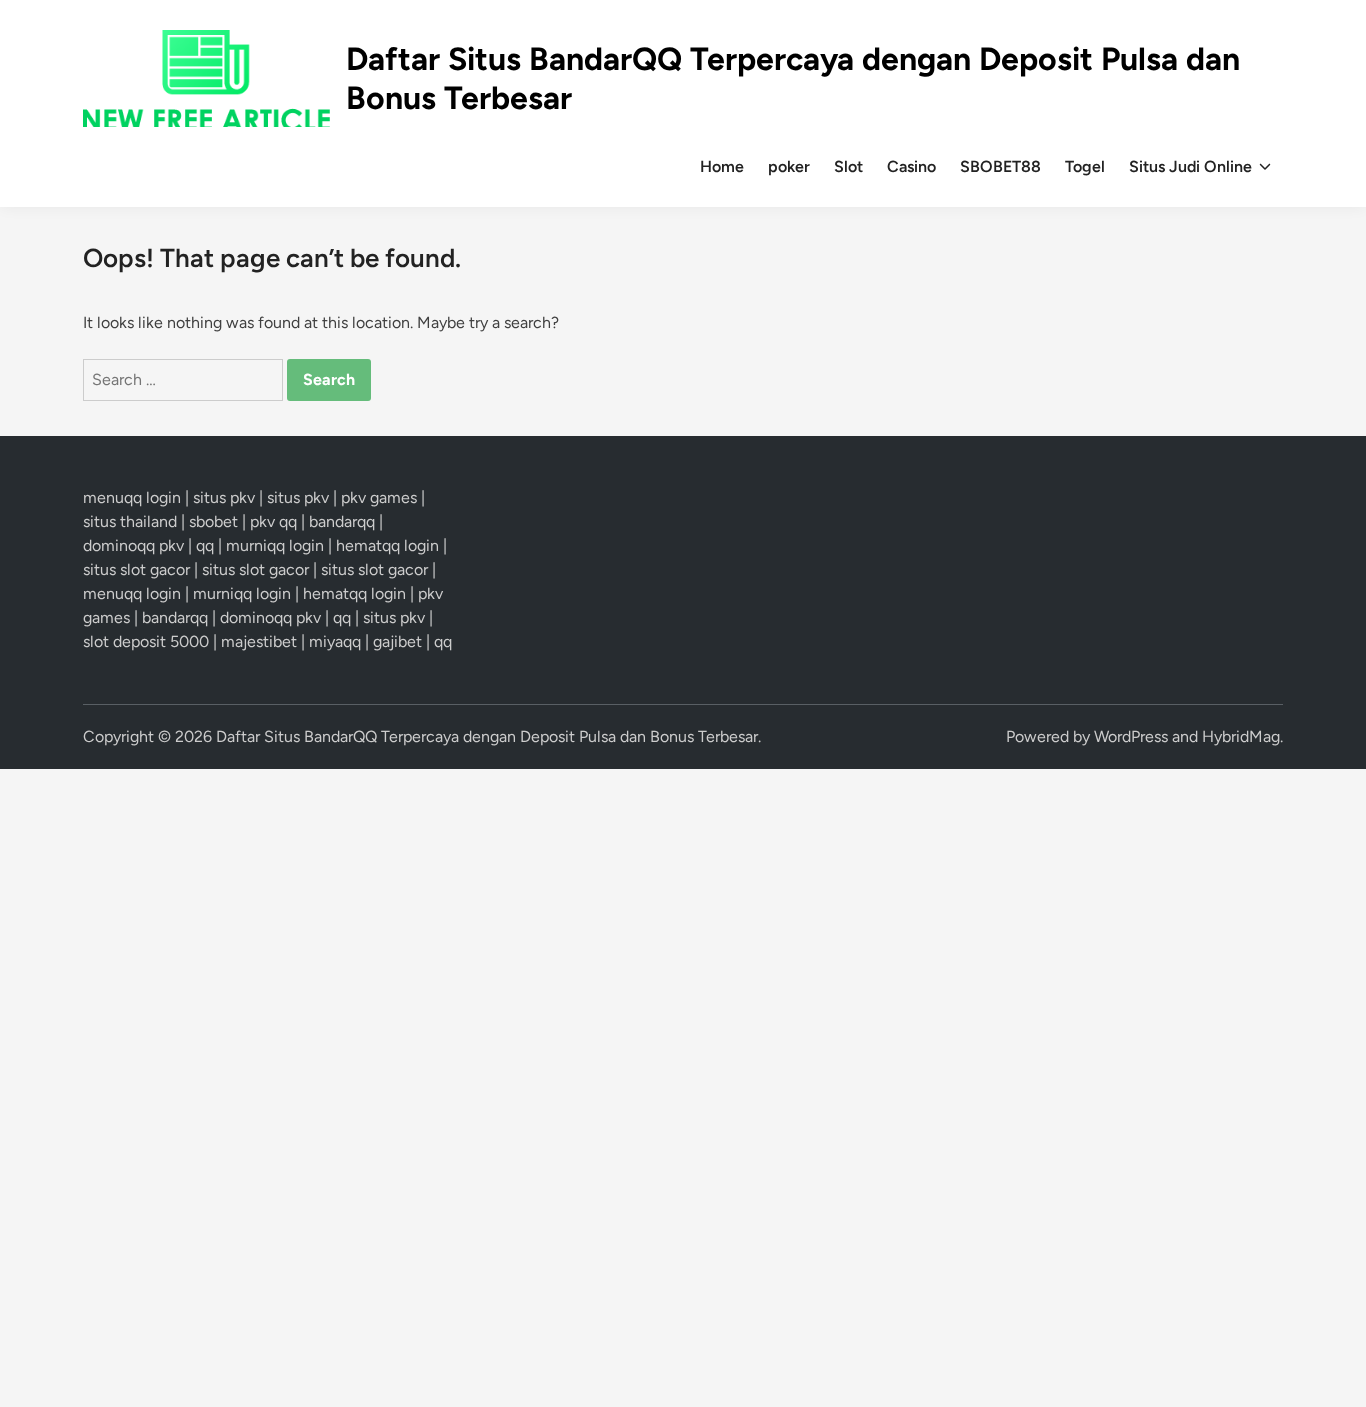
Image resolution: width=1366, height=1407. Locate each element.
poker (789, 166)
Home (722, 166)
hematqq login (387, 545)
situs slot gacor (136, 569)
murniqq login (275, 545)
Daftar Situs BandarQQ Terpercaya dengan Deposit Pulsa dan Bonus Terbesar (487, 736)
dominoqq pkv (133, 545)
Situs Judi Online (1190, 166)
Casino (911, 166)
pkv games (379, 497)
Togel (1085, 166)
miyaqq (335, 641)
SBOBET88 (1000, 166)
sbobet (213, 521)
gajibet (397, 641)
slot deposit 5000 (146, 641)
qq (205, 545)
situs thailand (130, 521)
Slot (848, 166)
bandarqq (342, 521)
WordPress (1131, 736)
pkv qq (273, 521)
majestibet (259, 641)
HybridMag (1241, 736)
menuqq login (132, 497)
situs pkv (224, 497)
